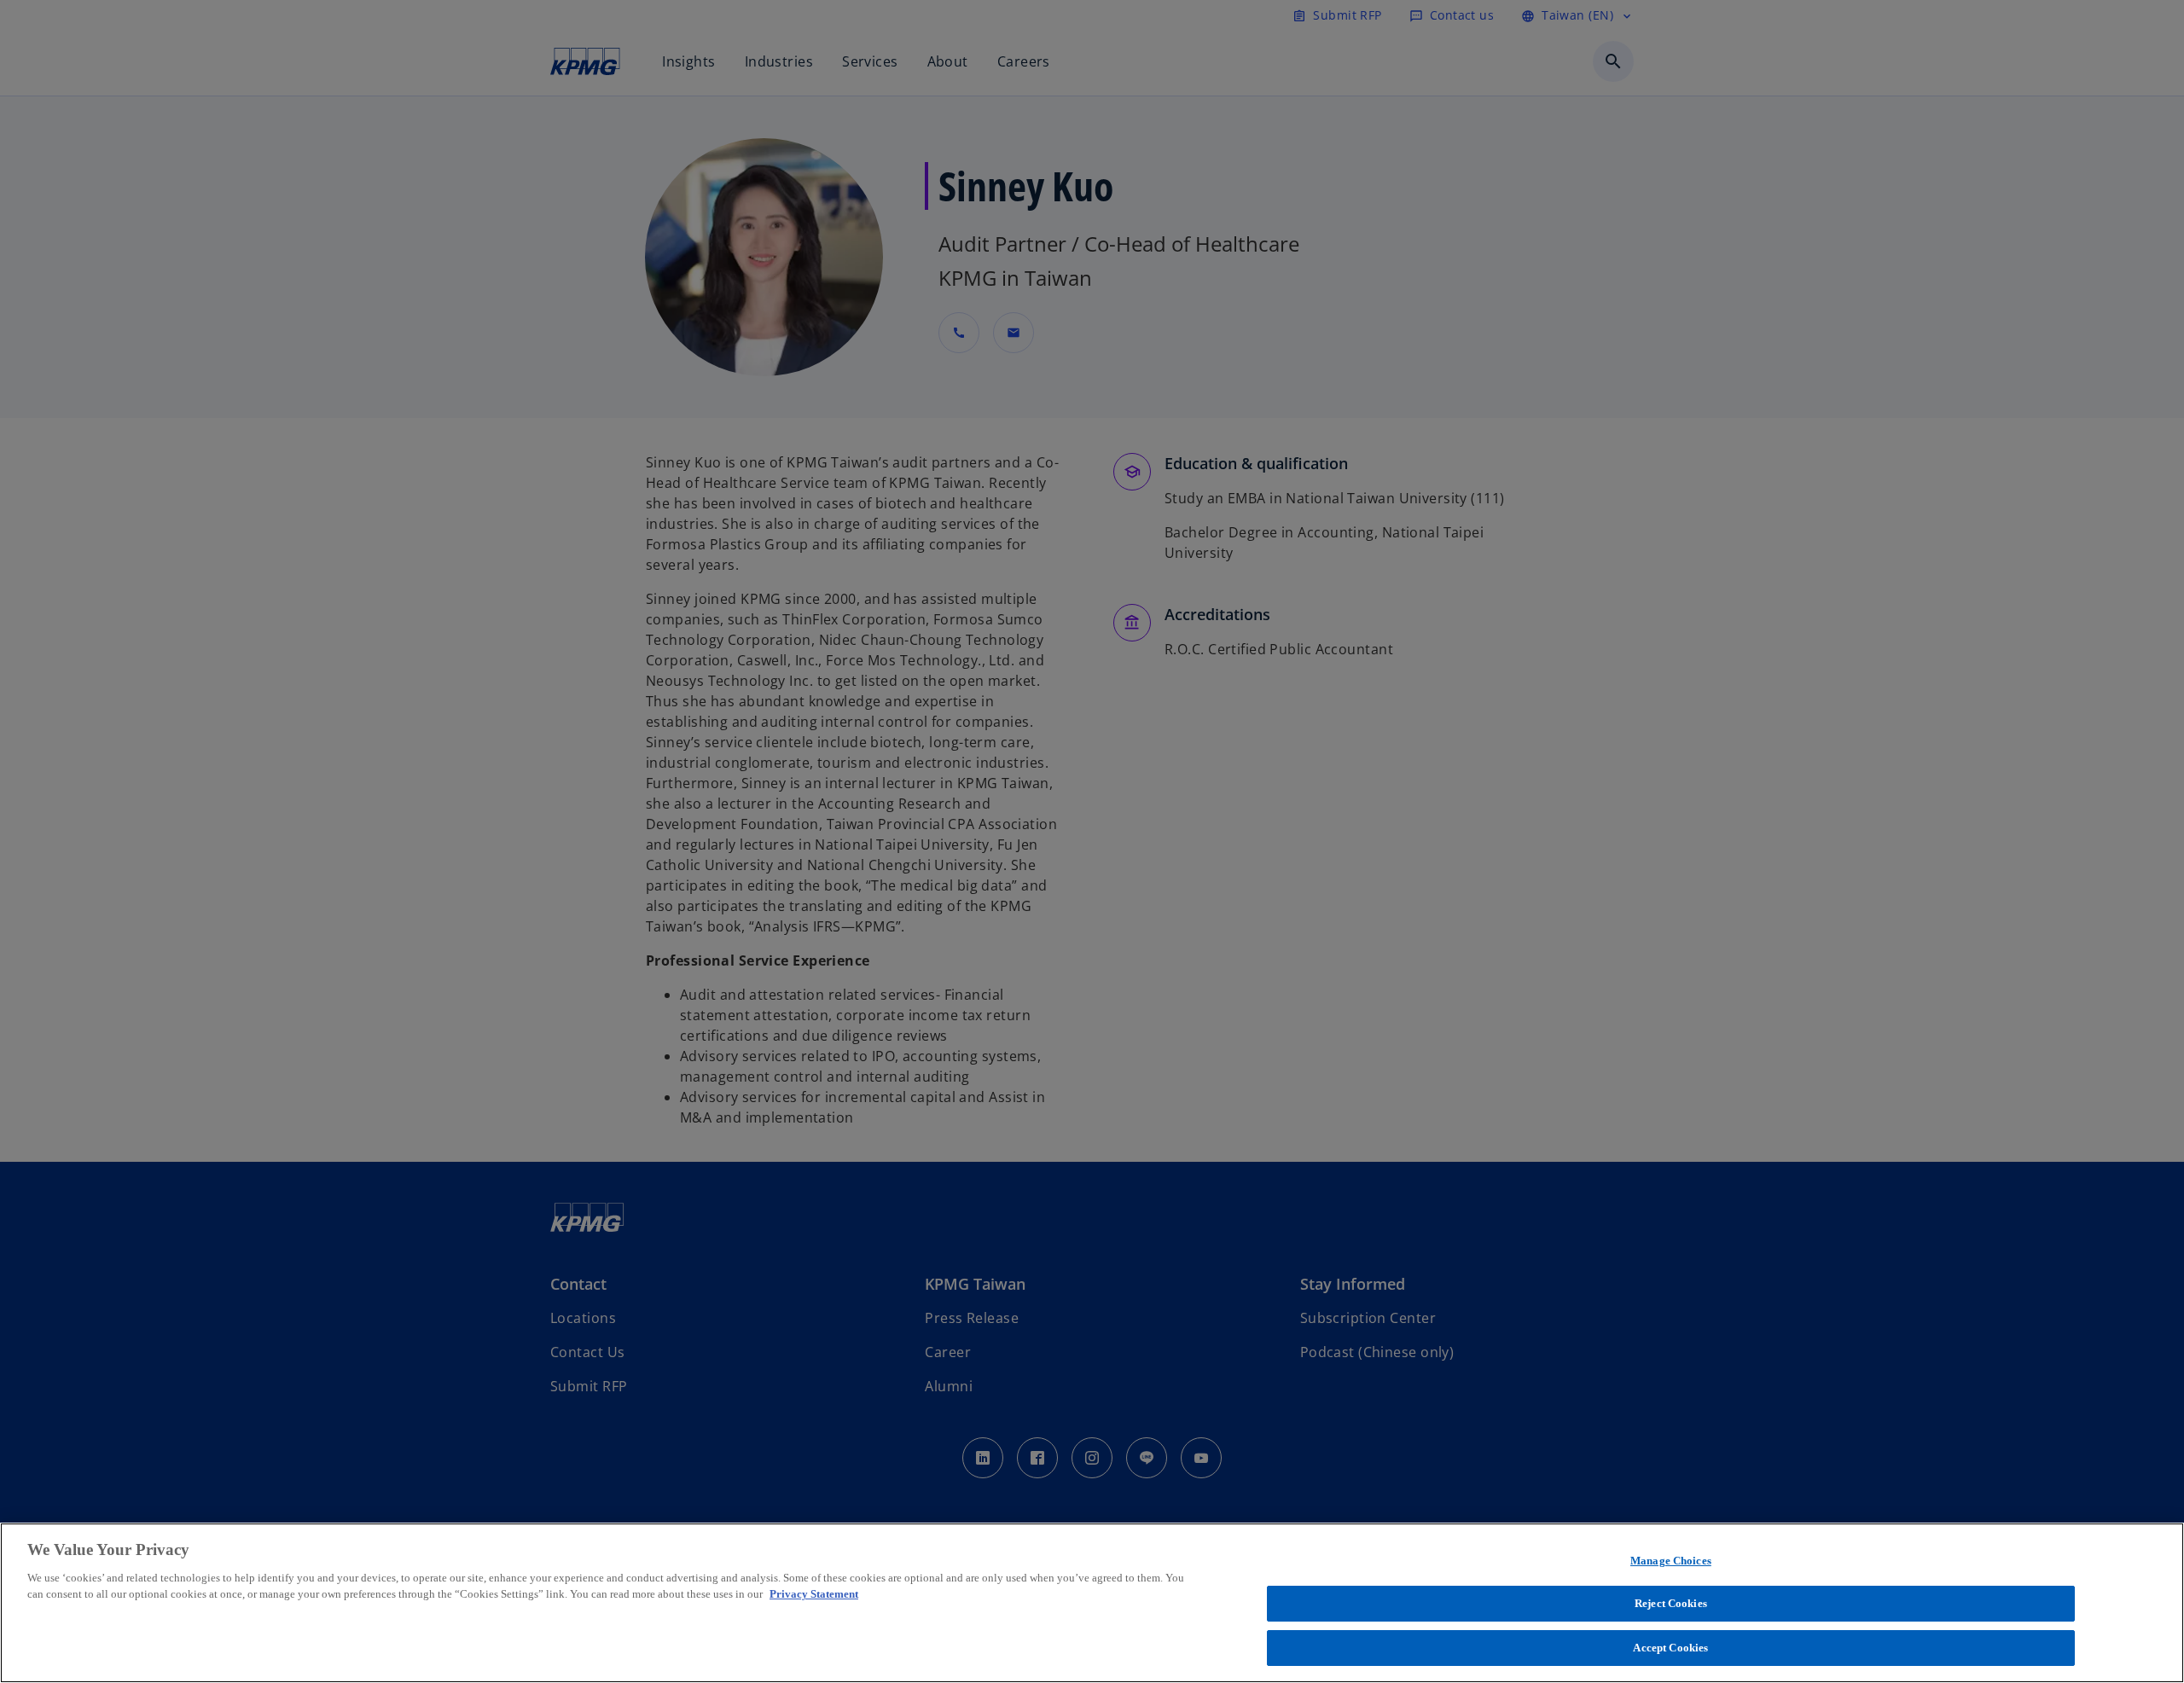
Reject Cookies (1671, 1604)
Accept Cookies (1670, 1648)
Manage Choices (1671, 1561)
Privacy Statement (814, 1595)
